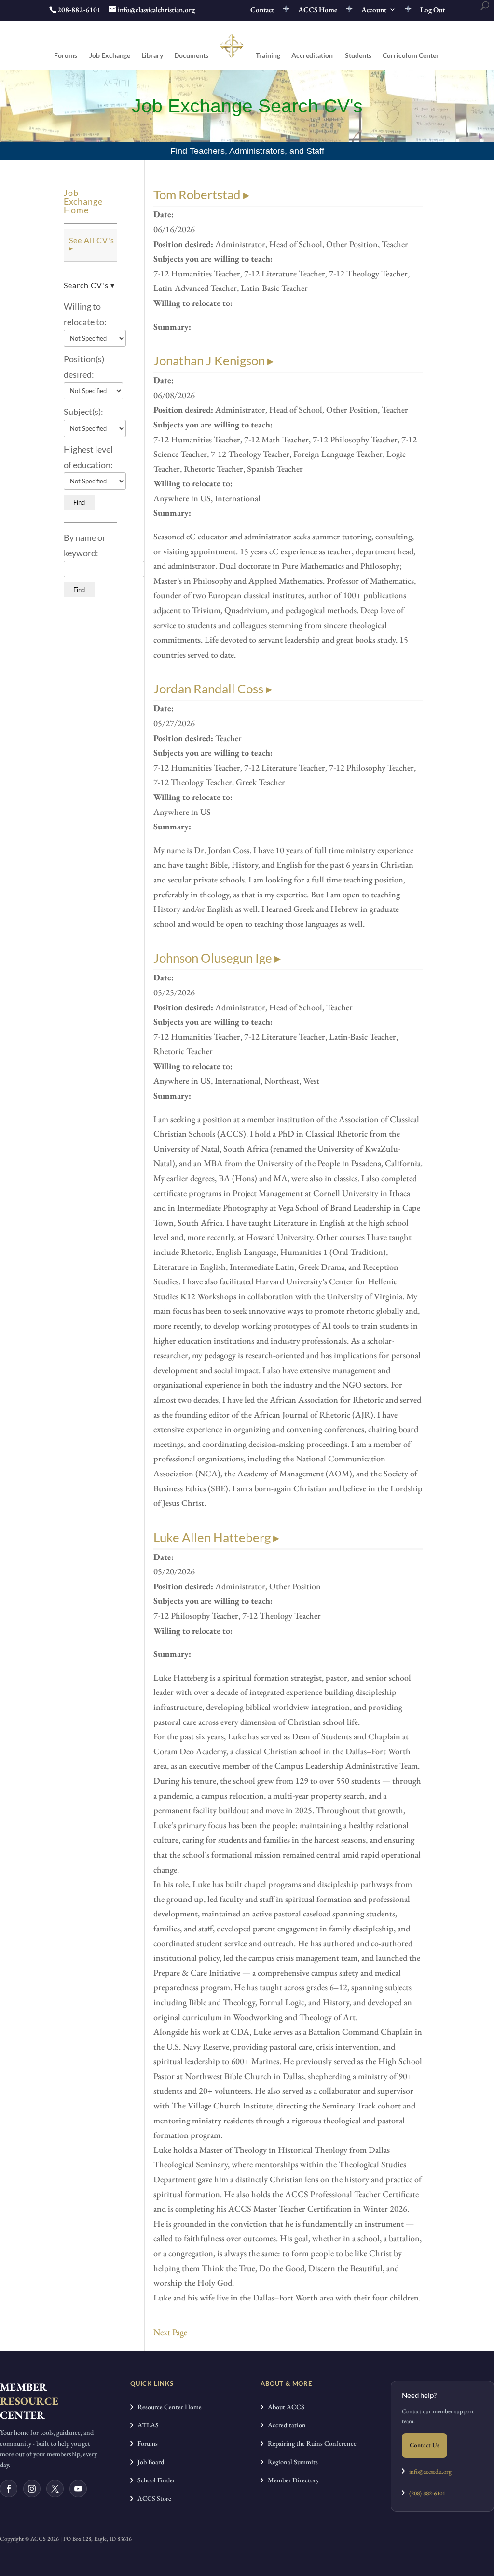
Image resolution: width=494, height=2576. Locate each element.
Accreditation (312, 56)
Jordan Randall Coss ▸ (213, 689)
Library (152, 56)
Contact (262, 10)
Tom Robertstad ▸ (201, 194)
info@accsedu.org (430, 2472)
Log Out (432, 10)
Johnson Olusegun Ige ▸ (217, 958)
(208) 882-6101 (425, 2493)
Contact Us (425, 2445)
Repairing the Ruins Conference (310, 2443)
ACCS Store (152, 2498)
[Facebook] (9, 2489)
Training (268, 56)
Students (358, 56)
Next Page (170, 2332)
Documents (191, 56)
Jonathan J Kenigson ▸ (213, 360)
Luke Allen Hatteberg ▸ (216, 1537)
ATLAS (146, 2425)
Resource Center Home (167, 2407)
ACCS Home (318, 10)
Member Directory (291, 2480)
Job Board (149, 2462)
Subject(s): (83, 412)
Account (374, 10)
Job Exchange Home (83, 201)
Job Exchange (110, 56)
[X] (55, 2489)
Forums (66, 56)
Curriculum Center (411, 56)
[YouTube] (78, 2489)
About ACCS (284, 2407)
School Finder (154, 2480)
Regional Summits (291, 2462)
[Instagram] (32, 2489)
